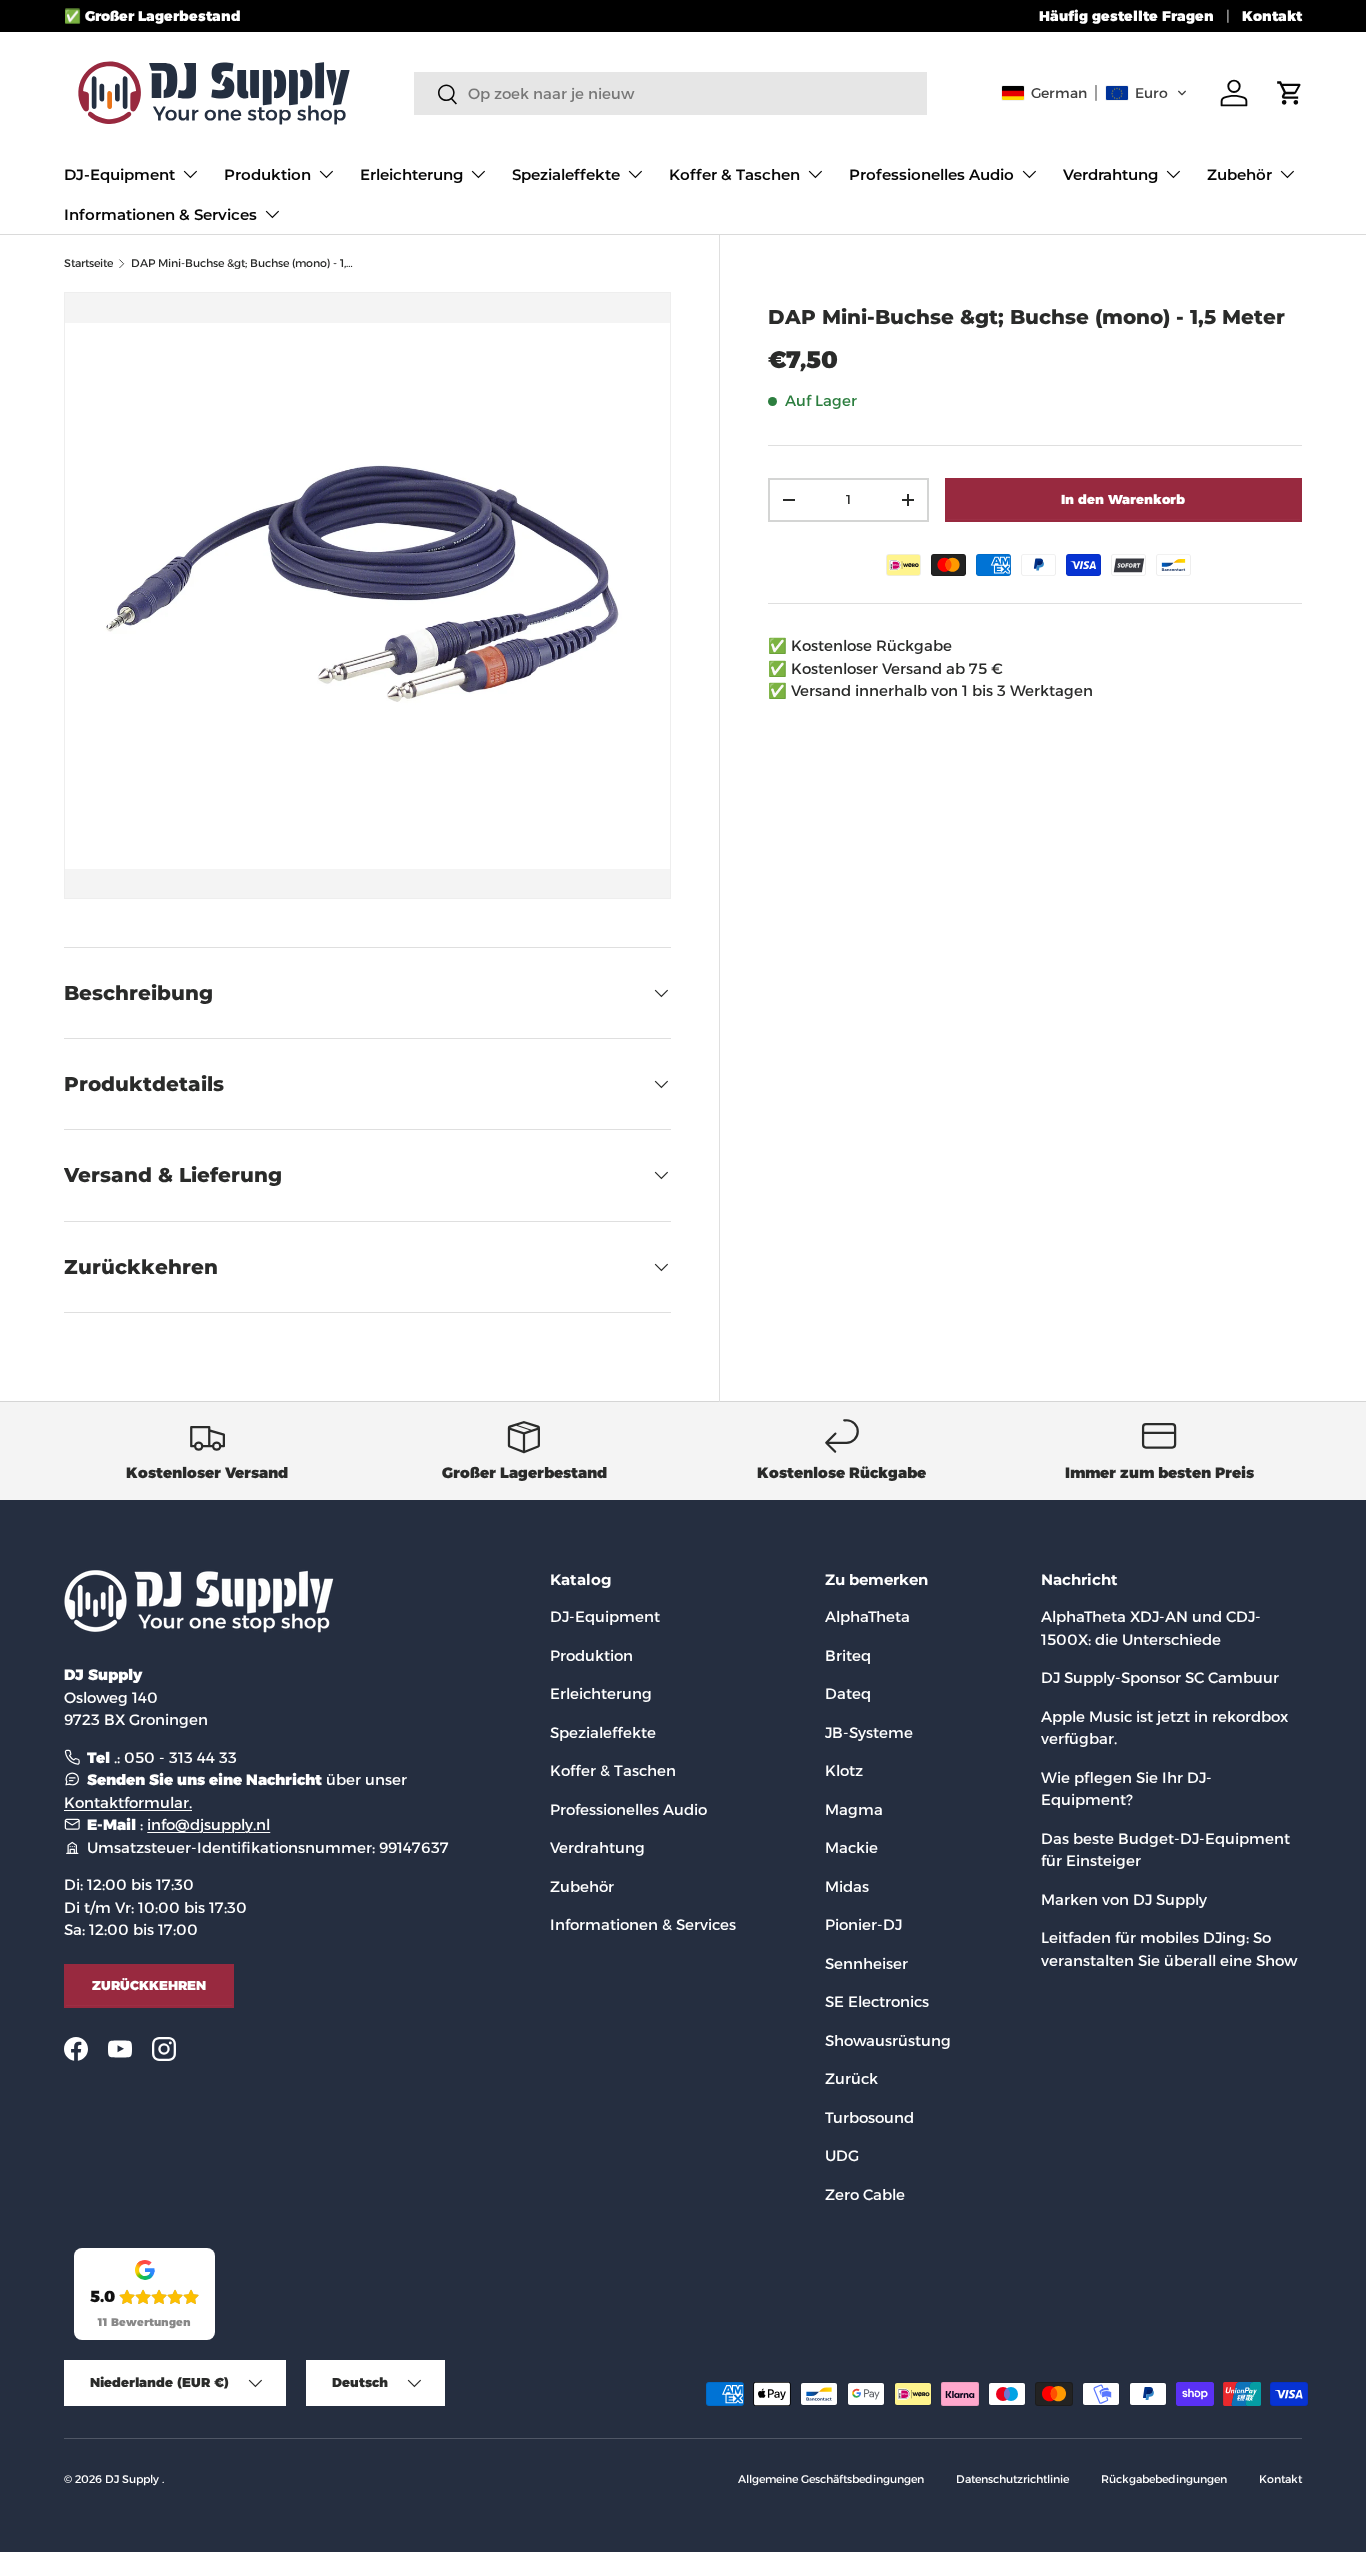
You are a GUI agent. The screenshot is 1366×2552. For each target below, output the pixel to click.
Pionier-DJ (863, 1924)
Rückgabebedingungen (1164, 2479)
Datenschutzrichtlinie (1012, 2479)
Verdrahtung (1110, 174)
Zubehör (1239, 174)
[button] (1094, 93)
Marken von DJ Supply (1124, 1899)
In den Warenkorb (1123, 499)
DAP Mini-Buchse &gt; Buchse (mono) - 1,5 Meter (243, 263)
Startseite (88, 263)
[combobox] (670, 93)
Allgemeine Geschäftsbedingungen (831, 2479)
